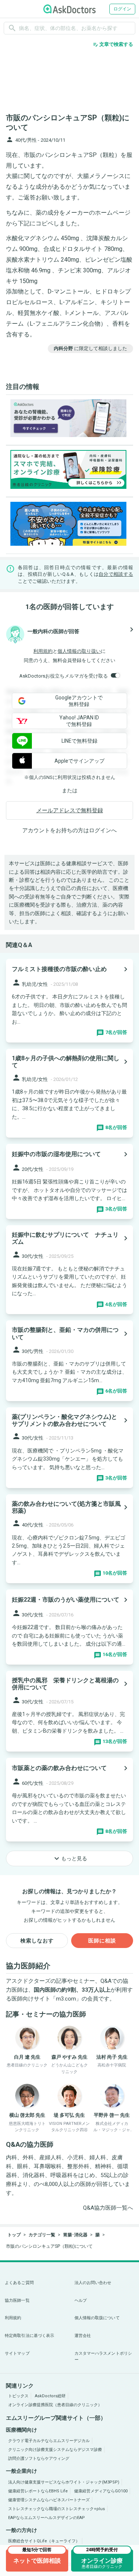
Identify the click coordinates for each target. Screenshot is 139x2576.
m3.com (66, 1999)
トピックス (18, 2396)
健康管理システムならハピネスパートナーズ (49, 2500)
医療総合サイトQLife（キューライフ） (44, 2541)
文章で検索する (113, 44)
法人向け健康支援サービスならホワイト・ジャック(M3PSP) (64, 2482)
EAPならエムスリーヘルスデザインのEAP (47, 2518)
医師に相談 (102, 1941)
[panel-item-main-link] (69, 1001)
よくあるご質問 (19, 2283)
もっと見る (70, 1858)
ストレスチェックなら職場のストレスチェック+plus (57, 2509)
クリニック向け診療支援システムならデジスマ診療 (55, 2450)
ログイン (122, 9)
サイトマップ (17, 2353)
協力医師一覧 (17, 2300)
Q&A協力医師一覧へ (108, 2208)
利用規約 (43, 651)
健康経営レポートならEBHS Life (38, 2491)
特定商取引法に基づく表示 (29, 2336)
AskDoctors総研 (50, 2396)
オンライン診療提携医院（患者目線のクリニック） (55, 2405)
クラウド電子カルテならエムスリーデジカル (49, 2441)
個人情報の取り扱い (79, 651)
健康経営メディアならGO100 (101, 2491)
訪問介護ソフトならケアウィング (39, 2459)
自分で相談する (116, 574)
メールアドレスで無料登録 (70, 810)
